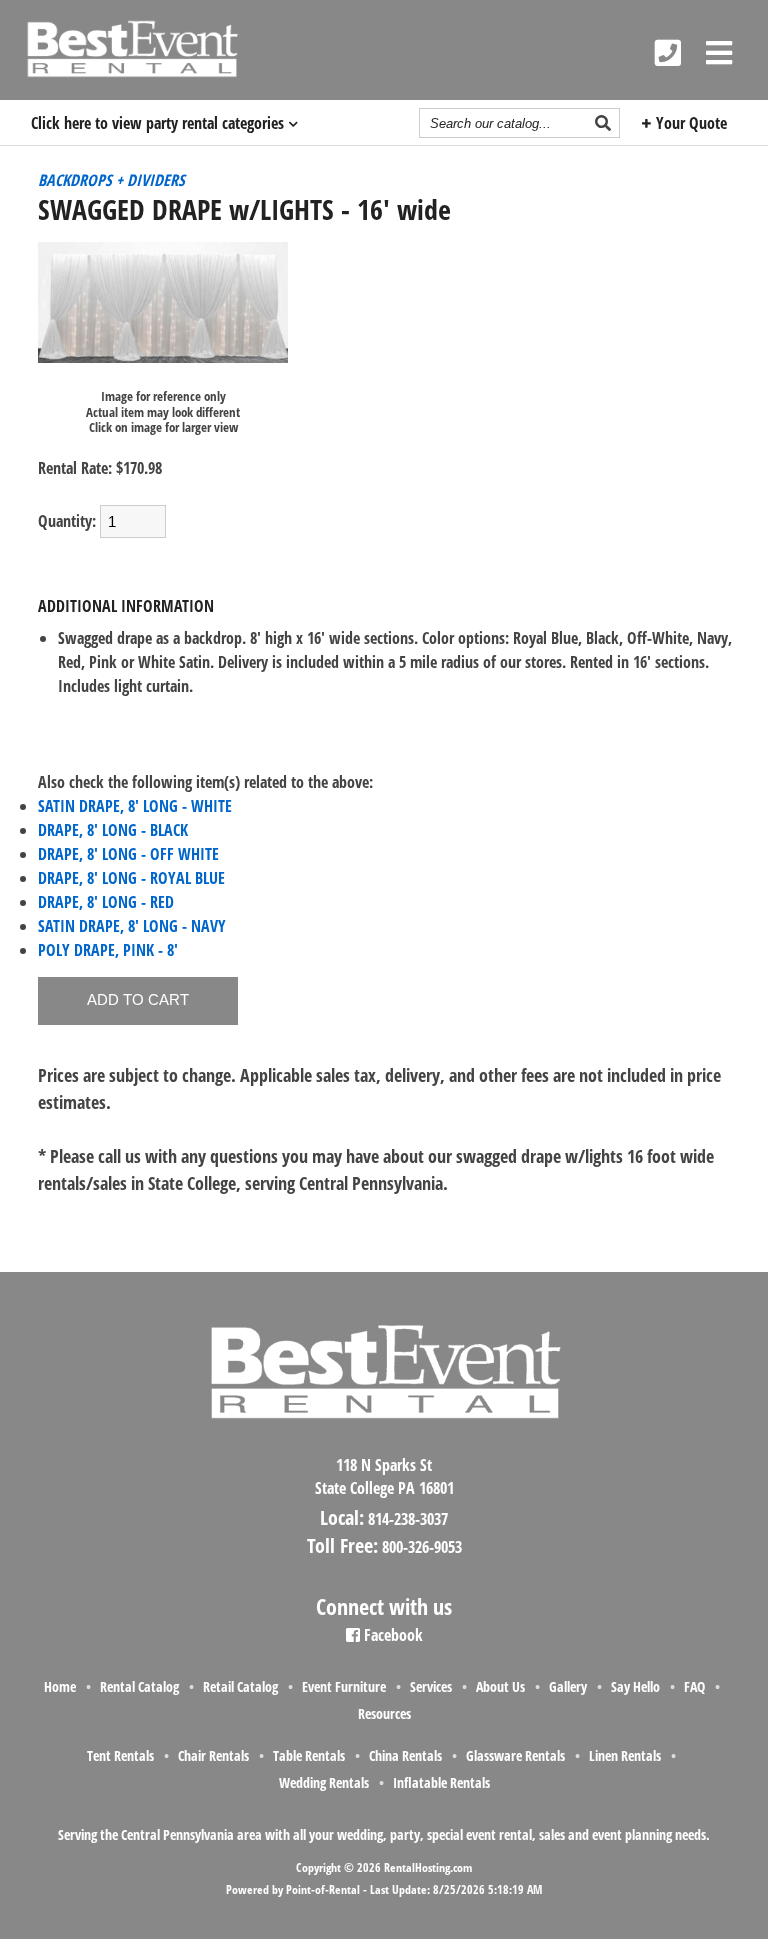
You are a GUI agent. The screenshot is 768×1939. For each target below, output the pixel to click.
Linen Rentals (625, 1755)
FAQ (694, 1686)
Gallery (568, 1686)
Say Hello (635, 1686)
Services (431, 1686)
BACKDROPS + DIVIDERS (111, 180)
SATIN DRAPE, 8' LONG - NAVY (132, 926)
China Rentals (405, 1755)
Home (60, 1686)
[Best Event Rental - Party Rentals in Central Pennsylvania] (131, 49)
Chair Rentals (213, 1755)
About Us (500, 1686)
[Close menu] (719, 53)
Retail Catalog (240, 1686)
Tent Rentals (120, 1755)
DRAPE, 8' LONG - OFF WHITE (128, 854)
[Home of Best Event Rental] (384, 1436)
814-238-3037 (408, 1519)
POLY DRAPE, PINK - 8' (108, 950)
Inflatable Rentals (441, 1782)
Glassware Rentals (515, 1755)
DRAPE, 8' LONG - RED (106, 902)
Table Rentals (309, 1755)
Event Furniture (344, 1686)
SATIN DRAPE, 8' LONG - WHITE (135, 806)
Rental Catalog (139, 1686)
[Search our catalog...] (605, 123)
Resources (384, 1713)
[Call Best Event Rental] (668, 53)
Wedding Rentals (324, 1782)
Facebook (391, 1635)
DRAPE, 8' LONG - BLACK (113, 830)
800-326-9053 (422, 1547)
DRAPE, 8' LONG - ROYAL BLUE (131, 878)
